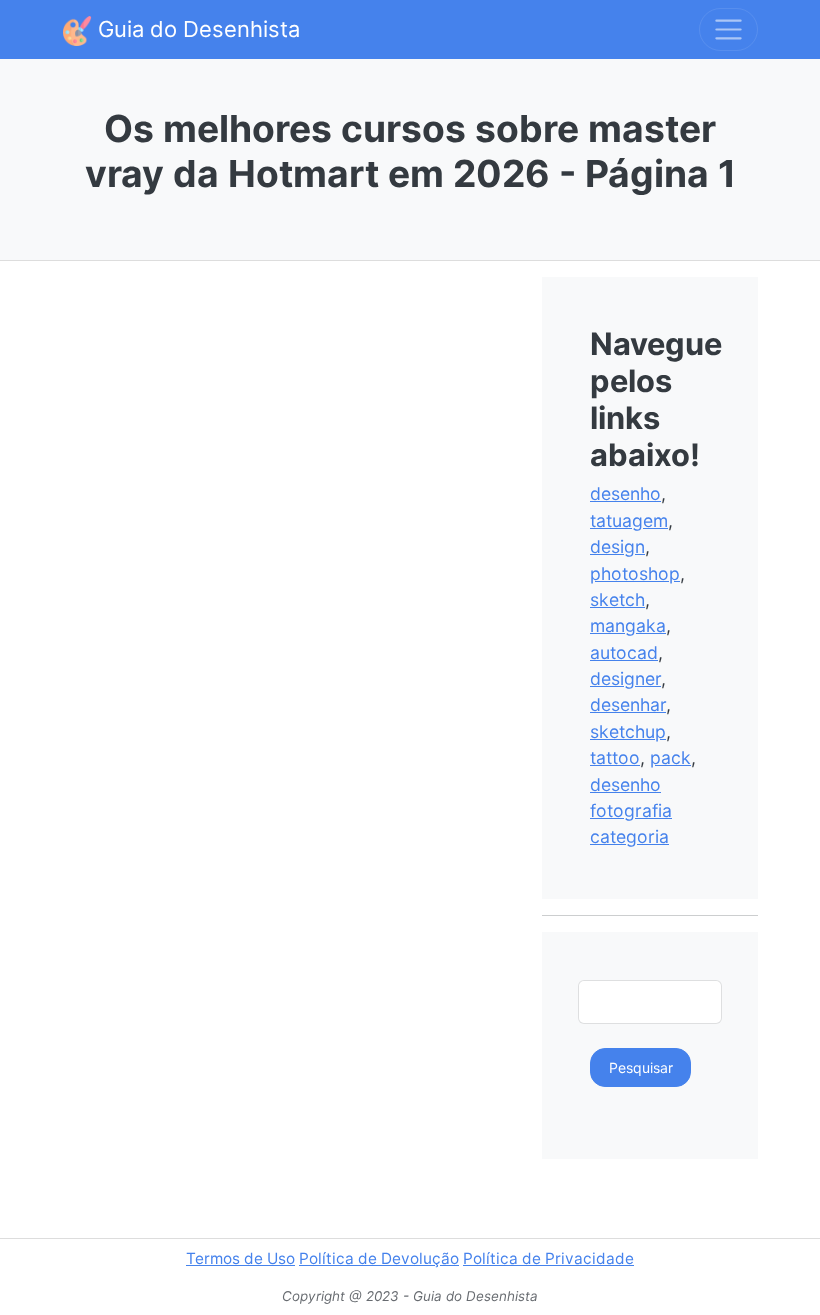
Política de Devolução (379, 1258)
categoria (629, 836)
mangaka (628, 625)
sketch (617, 599)
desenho (625, 493)
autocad (624, 652)
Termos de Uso (240, 1258)
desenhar (628, 704)
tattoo (615, 757)
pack (670, 757)
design (617, 546)
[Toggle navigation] (728, 29)
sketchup (628, 731)
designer (625, 678)
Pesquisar (641, 1067)
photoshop (635, 573)
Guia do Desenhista (196, 29)
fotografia (631, 810)
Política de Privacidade (548, 1258)
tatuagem (629, 520)
